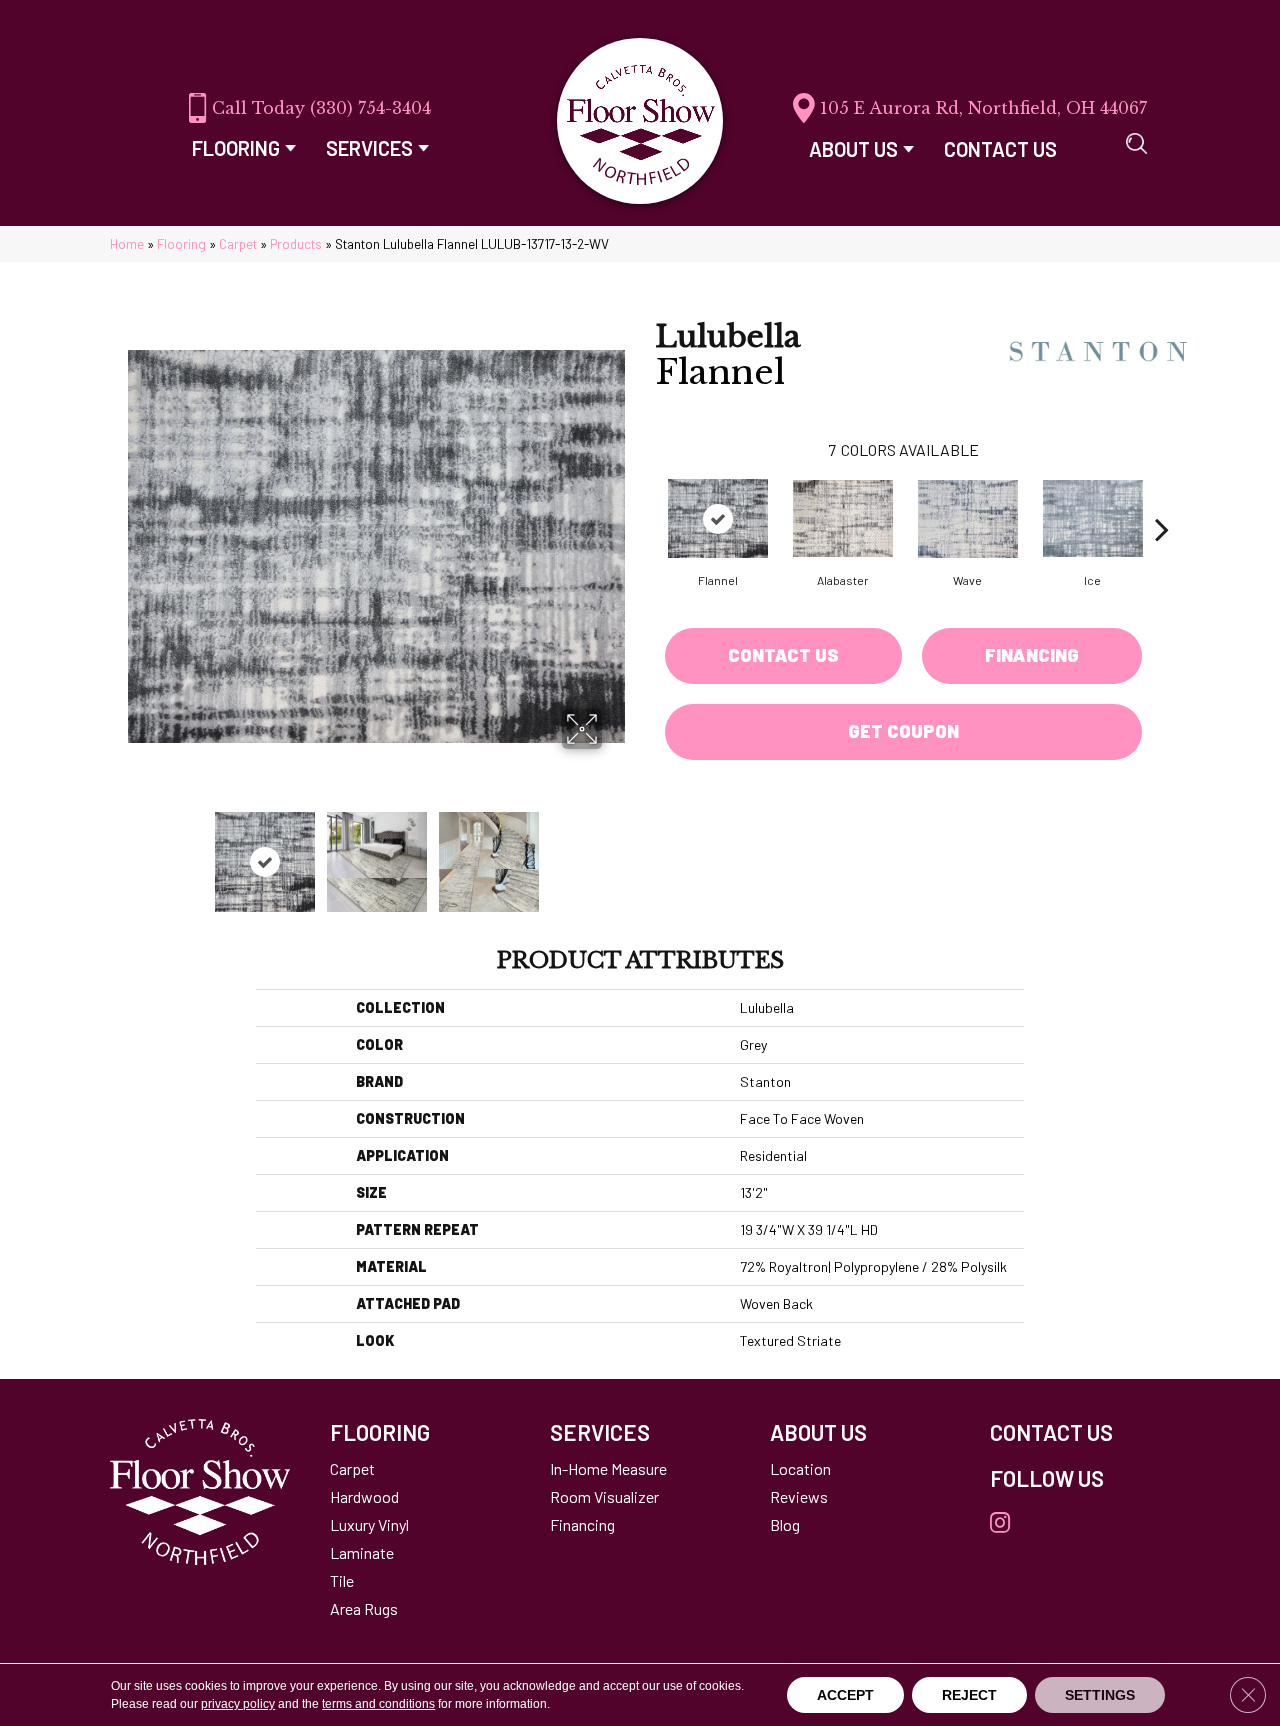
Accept (845, 1695)
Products (296, 243)
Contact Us (783, 655)
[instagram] (1000, 1523)
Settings (1100, 1695)
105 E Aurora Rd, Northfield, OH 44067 (983, 108)
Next (615, 852)
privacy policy (238, 1704)
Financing (1032, 655)
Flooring (181, 243)
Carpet (238, 243)
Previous (138, 852)
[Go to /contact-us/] (1080, 1432)
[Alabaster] (843, 518)
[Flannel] (718, 518)
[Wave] (968, 519)
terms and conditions (378, 1704)
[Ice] (1093, 518)
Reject (969, 1695)
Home (127, 243)
